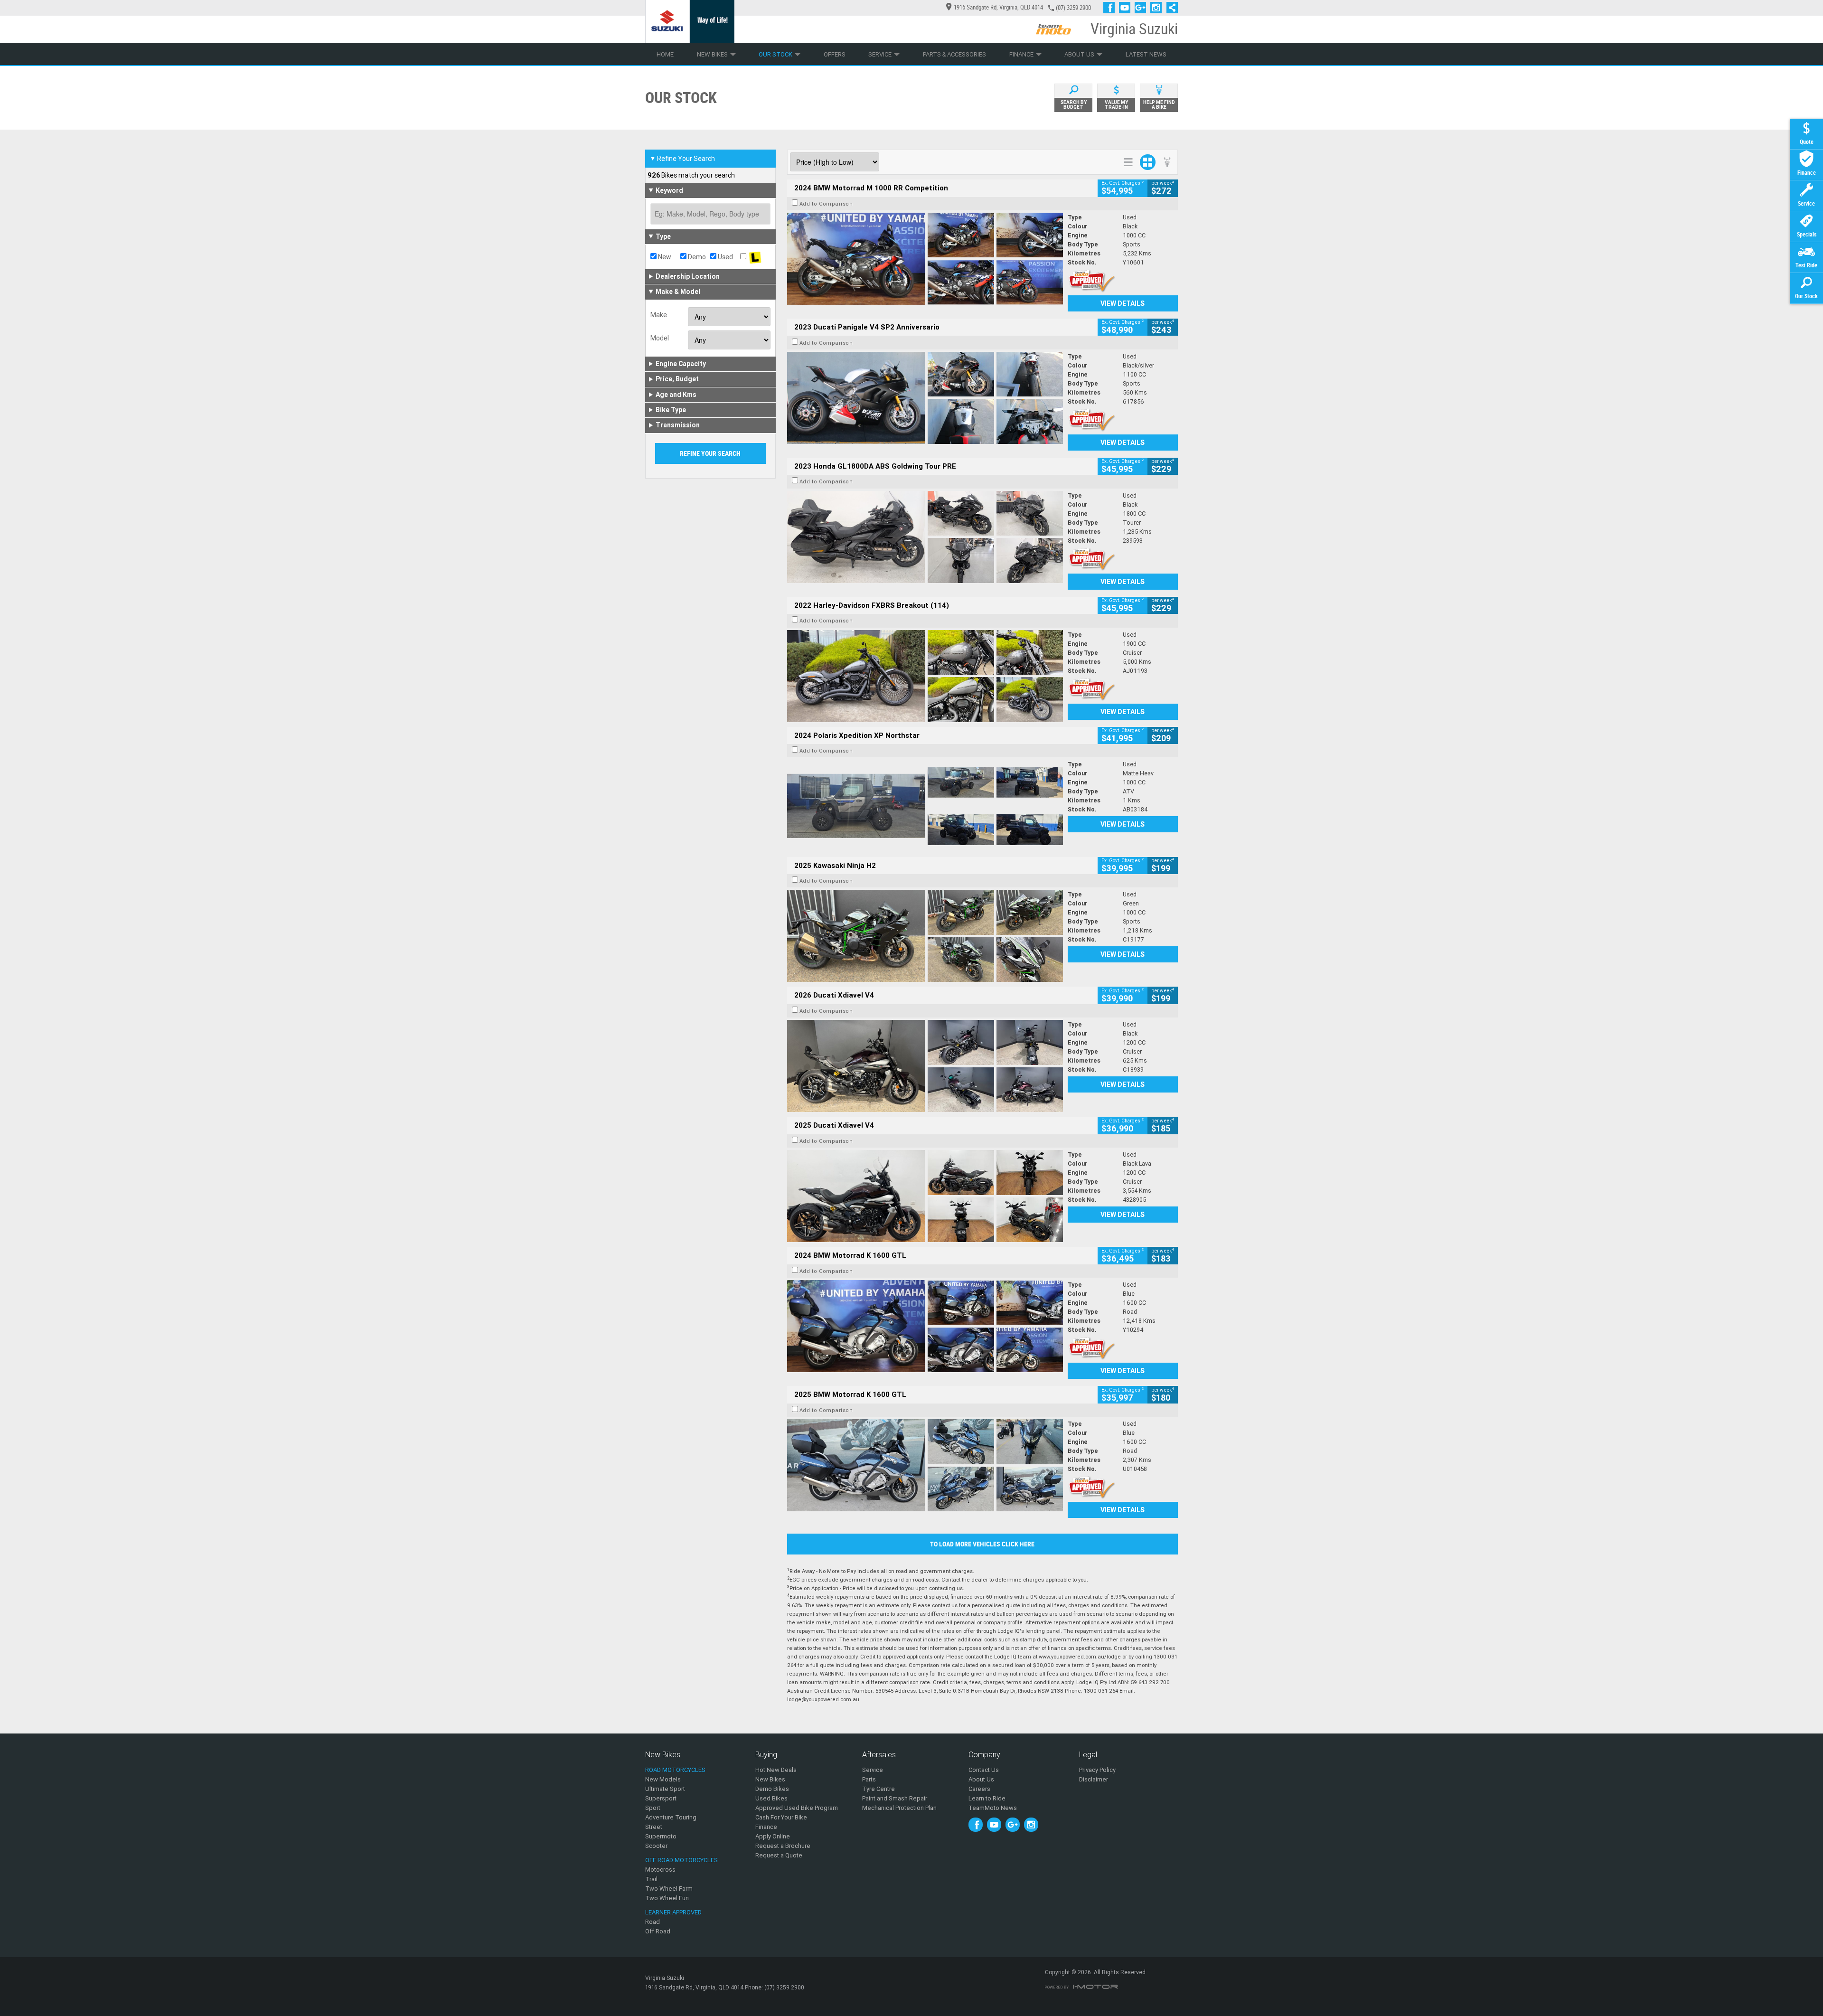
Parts (869, 1779)
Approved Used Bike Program (797, 1808)
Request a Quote (779, 1855)
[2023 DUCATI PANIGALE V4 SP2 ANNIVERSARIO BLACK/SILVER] (925, 398)
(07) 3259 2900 (1073, 8)
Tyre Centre (879, 1789)
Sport (653, 1808)
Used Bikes (771, 1798)
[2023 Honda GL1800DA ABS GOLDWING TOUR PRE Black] (925, 537)
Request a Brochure (783, 1846)
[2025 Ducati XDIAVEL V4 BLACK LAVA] (925, 1196)
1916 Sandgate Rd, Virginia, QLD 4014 (998, 7)
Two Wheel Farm (669, 1889)
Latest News (1146, 54)
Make (659, 315)
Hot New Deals (776, 1770)
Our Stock (775, 54)
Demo (696, 257)
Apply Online (773, 1836)
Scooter (656, 1846)
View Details (1123, 303)
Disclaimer (1094, 1779)
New (664, 257)
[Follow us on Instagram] (1158, 8)
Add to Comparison (826, 204)
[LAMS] (755, 257)
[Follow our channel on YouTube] (1127, 8)
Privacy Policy (1097, 1770)
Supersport (661, 1798)
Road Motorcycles (675, 1770)
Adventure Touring (671, 1817)
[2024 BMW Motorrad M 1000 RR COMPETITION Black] (925, 259)
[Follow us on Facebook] (1111, 8)
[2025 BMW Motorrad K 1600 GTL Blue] (925, 1465)
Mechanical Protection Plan (899, 1808)
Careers (979, 1789)
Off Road (658, 1931)
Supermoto (661, 1836)
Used (725, 257)
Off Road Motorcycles (681, 1860)
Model (660, 338)
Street (654, 1827)
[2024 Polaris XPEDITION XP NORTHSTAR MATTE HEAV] (925, 806)
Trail (651, 1879)
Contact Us (984, 1770)
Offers (835, 54)
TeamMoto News (993, 1808)
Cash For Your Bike (781, 1817)
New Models (663, 1779)
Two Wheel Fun (667, 1898)
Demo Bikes (772, 1789)
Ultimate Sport (665, 1789)
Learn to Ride (987, 1798)
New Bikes (712, 54)
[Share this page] (1170, 8)
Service (880, 54)
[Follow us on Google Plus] (1142, 8)
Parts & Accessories (954, 54)
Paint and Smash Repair (895, 1798)
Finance (1021, 54)
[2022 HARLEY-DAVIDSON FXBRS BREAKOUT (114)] (925, 676)
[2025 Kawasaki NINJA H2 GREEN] (925, 936)
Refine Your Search (682, 159)
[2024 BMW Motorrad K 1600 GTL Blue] (925, 1326)
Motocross (660, 1870)
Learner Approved (673, 1912)
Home (665, 54)
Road (653, 1922)
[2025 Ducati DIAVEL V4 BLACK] (925, 1066)
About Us (1079, 54)
